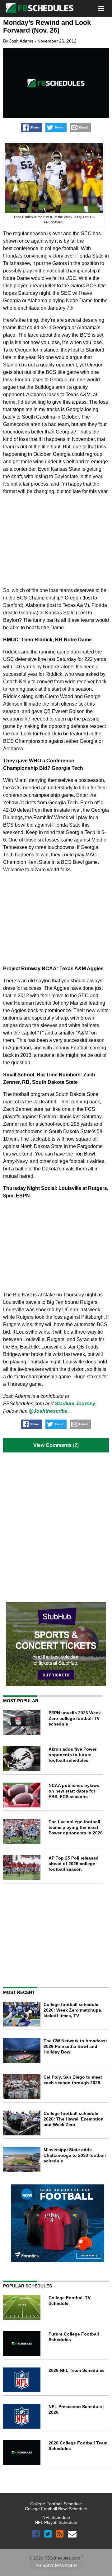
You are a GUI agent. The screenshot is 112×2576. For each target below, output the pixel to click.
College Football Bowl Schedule (56, 2509)
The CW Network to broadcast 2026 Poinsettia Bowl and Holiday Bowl (75, 2046)
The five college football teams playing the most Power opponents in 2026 (76, 1827)
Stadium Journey (75, 1404)
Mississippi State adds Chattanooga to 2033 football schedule (75, 2155)
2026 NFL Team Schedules (77, 2370)
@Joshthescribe (48, 1411)
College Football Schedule (56, 2504)
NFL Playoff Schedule (56, 2522)
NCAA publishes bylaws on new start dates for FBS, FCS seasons (74, 1791)
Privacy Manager (56, 2565)
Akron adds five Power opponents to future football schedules (72, 1755)
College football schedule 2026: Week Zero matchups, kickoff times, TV (73, 2010)
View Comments (52, 1445)
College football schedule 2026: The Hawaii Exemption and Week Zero (74, 2119)
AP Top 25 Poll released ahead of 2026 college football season (74, 1864)
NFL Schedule (56, 2517)
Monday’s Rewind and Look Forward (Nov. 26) (47, 26)
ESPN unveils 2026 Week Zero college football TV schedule (75, 1718)
